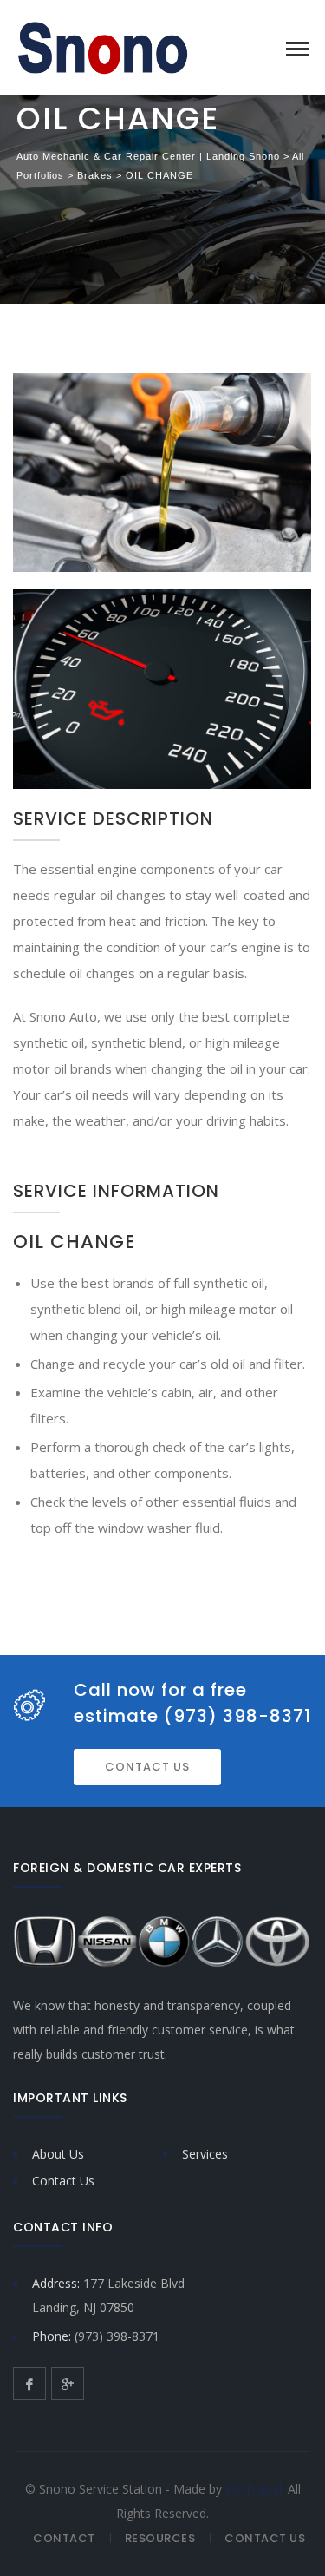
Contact (64, 2538)
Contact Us (63, 2181)
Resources (160, 2538)
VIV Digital (253, 2489)
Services (205, 2154)
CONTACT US (147, 1767)
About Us (58, 2154)
